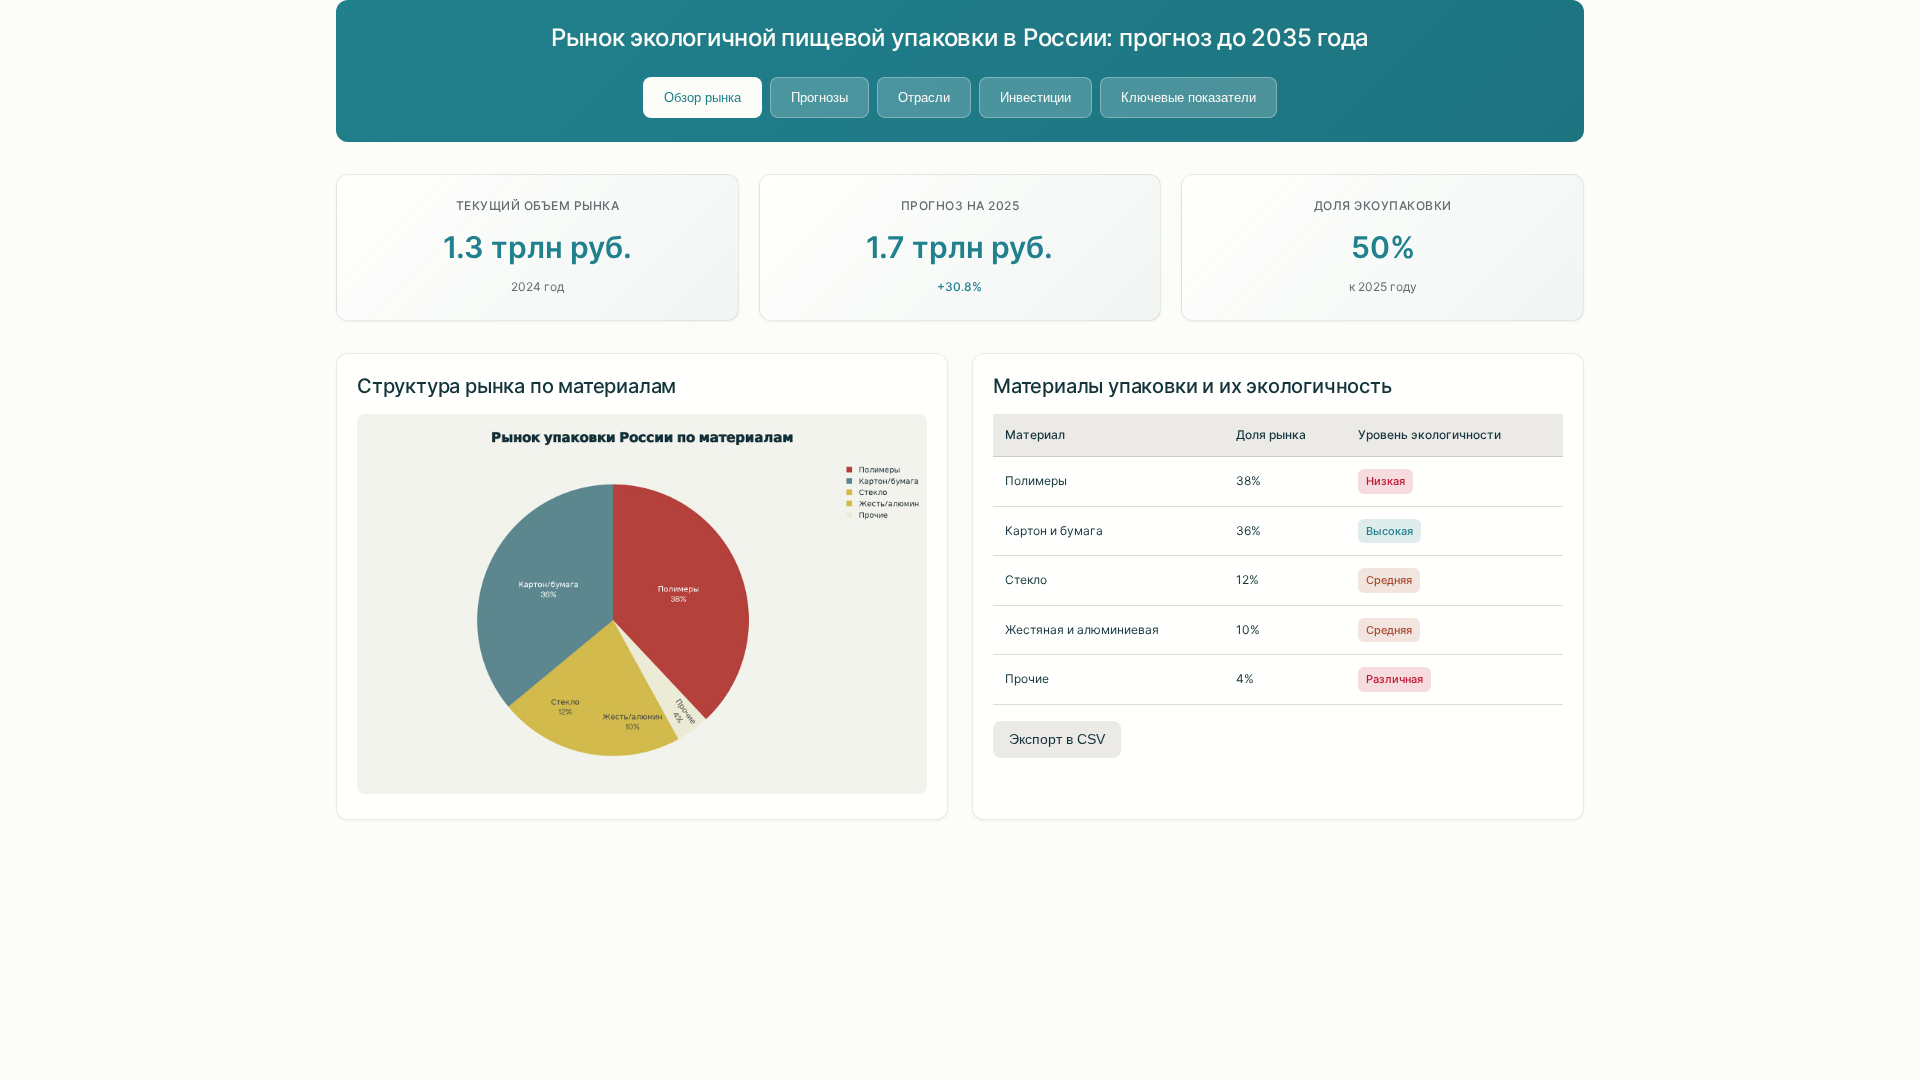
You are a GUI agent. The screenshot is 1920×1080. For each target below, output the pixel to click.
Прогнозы (819, 97)
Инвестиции (1035, 97)
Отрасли (924, 97)
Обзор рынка (702, 97)
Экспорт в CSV (1057, 739)
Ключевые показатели (1188, 97)
